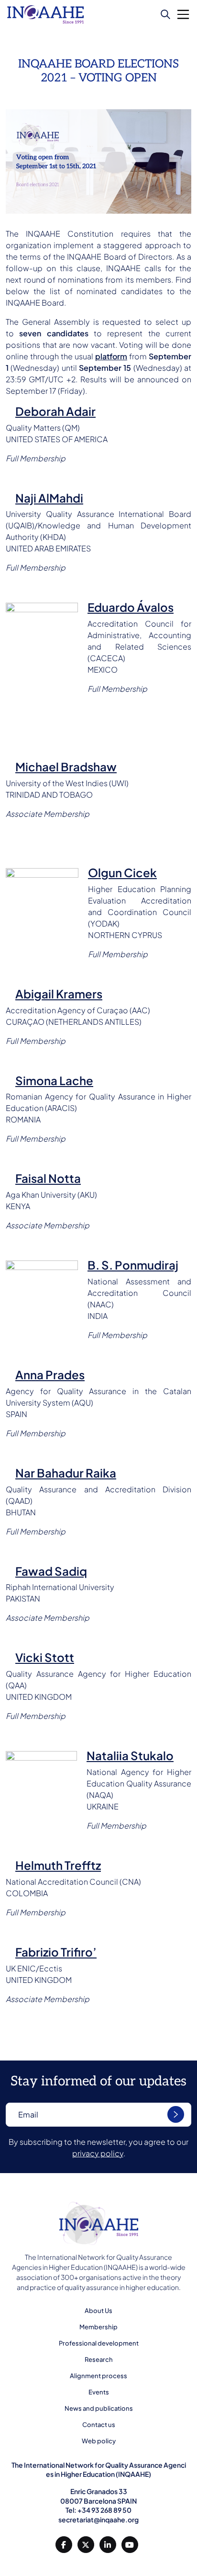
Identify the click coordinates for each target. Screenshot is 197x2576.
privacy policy (98, 2153)
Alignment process (98, 2376)
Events (99, 2392)
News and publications (99, 2408)
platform (111, 356)
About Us (98, 2311)
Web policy (99, 2441)
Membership (98, 2327)
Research (99, 2359)
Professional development (99, 2343)
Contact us (99, 2425)
